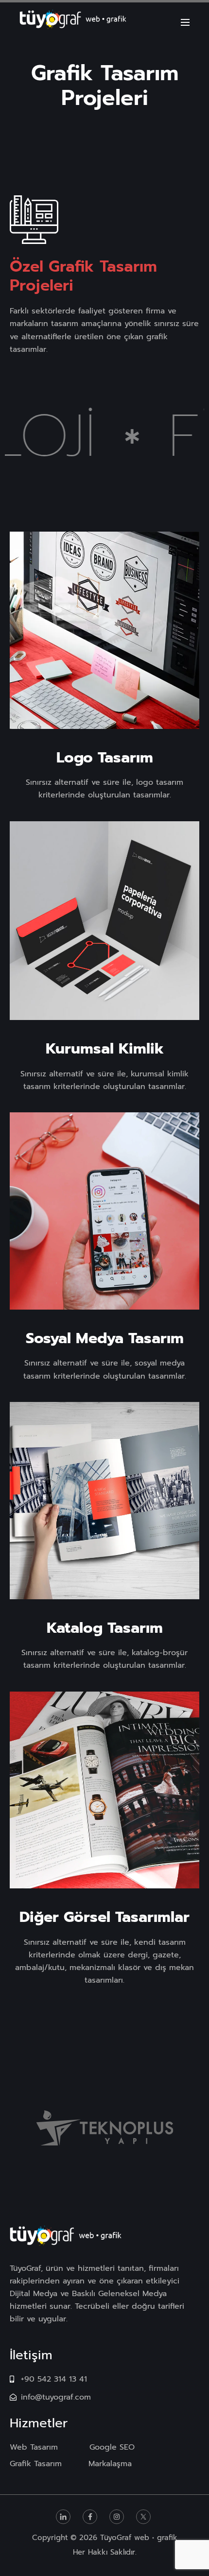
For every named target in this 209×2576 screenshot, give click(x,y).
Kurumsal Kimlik (105, 1049)
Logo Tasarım (105, 758)
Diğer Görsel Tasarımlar (104, 1917)
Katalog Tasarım (105, 1628)
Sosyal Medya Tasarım (105, 1338)
